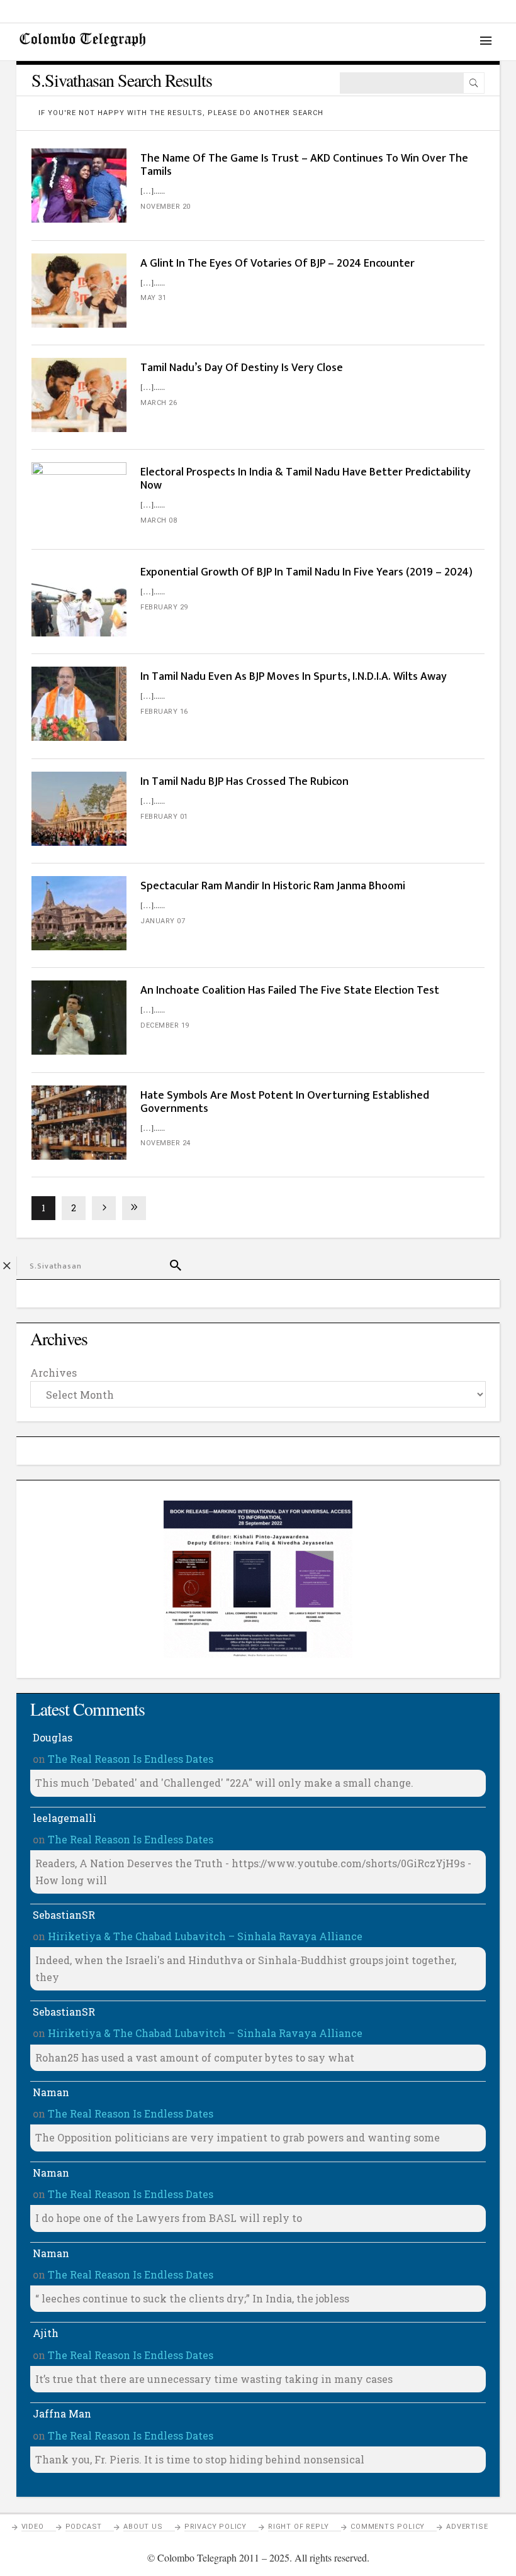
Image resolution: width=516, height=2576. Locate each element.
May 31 (153, 298)
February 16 (164, 712)
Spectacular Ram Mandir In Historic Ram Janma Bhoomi (273, 886)
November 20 (165, 207)
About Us (143, 2527)
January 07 (163, 921)
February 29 (164, 607)
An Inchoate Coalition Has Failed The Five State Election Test (290, 991)
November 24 (165, 1143)
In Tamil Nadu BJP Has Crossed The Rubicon (244, 782)
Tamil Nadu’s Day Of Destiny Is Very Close (242, 368)
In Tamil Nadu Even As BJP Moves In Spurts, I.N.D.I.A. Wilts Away (294, 677)
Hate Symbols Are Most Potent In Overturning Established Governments (285, 1102)
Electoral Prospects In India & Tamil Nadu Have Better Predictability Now (306, 479)
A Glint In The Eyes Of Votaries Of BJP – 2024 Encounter (278, 264)
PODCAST (84, 2527)
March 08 (159, 520)
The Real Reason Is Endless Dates (131, 1759)
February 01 (164, 817)
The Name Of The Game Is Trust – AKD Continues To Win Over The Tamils (304, 165)
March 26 (159, 403)
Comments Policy (388, 2527)
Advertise (467, 2527)
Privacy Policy (216, 2527)
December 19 (165, 1025)
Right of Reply (299, 2527)
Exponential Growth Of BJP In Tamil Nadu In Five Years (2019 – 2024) (308, 572)
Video (33, 2527)
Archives (53, 1373)
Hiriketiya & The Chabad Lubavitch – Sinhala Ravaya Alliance (205, 1936)
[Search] (474, 83)
